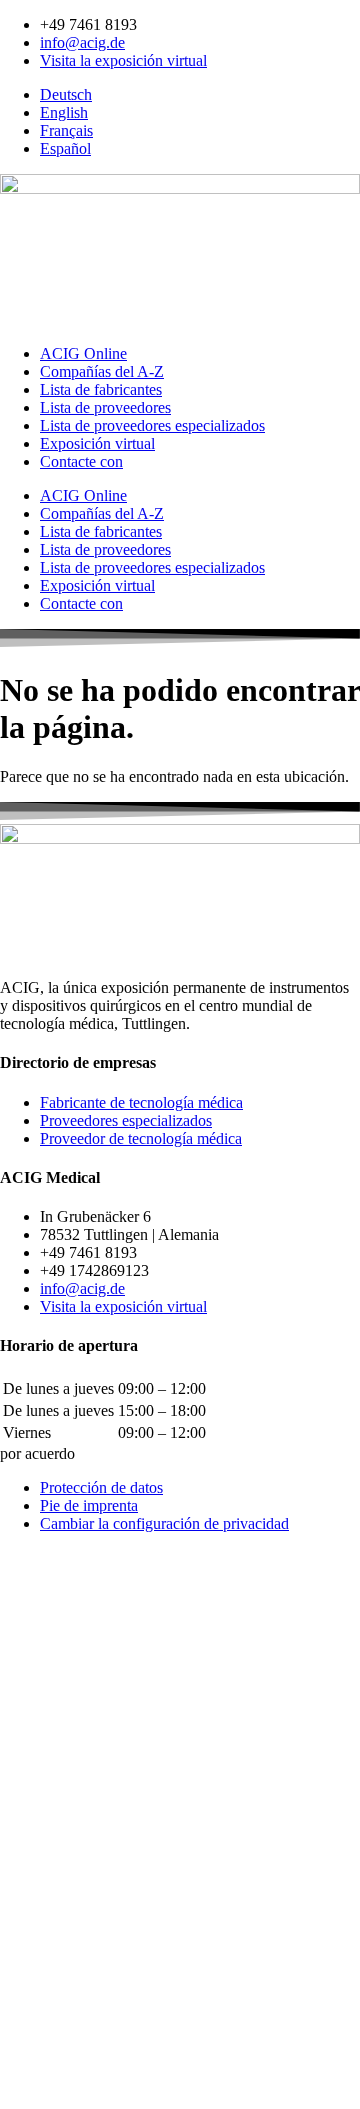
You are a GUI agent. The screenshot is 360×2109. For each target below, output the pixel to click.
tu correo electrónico (66, 1842)
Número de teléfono (65, 1863)
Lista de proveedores (105, 407)
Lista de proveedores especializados (152, 425)
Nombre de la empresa (73, 1884)
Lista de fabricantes (101, 389)
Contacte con (81, 461)
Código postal (46, 1926)
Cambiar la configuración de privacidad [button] (164, 1523)
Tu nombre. (38, 1784)
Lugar (21, 1947)
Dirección (33, 1905)
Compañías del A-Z (102, 371)
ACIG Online (83, 353)
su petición (36, 2004)
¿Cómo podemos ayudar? (80, 1804)
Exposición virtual (97, 443)
